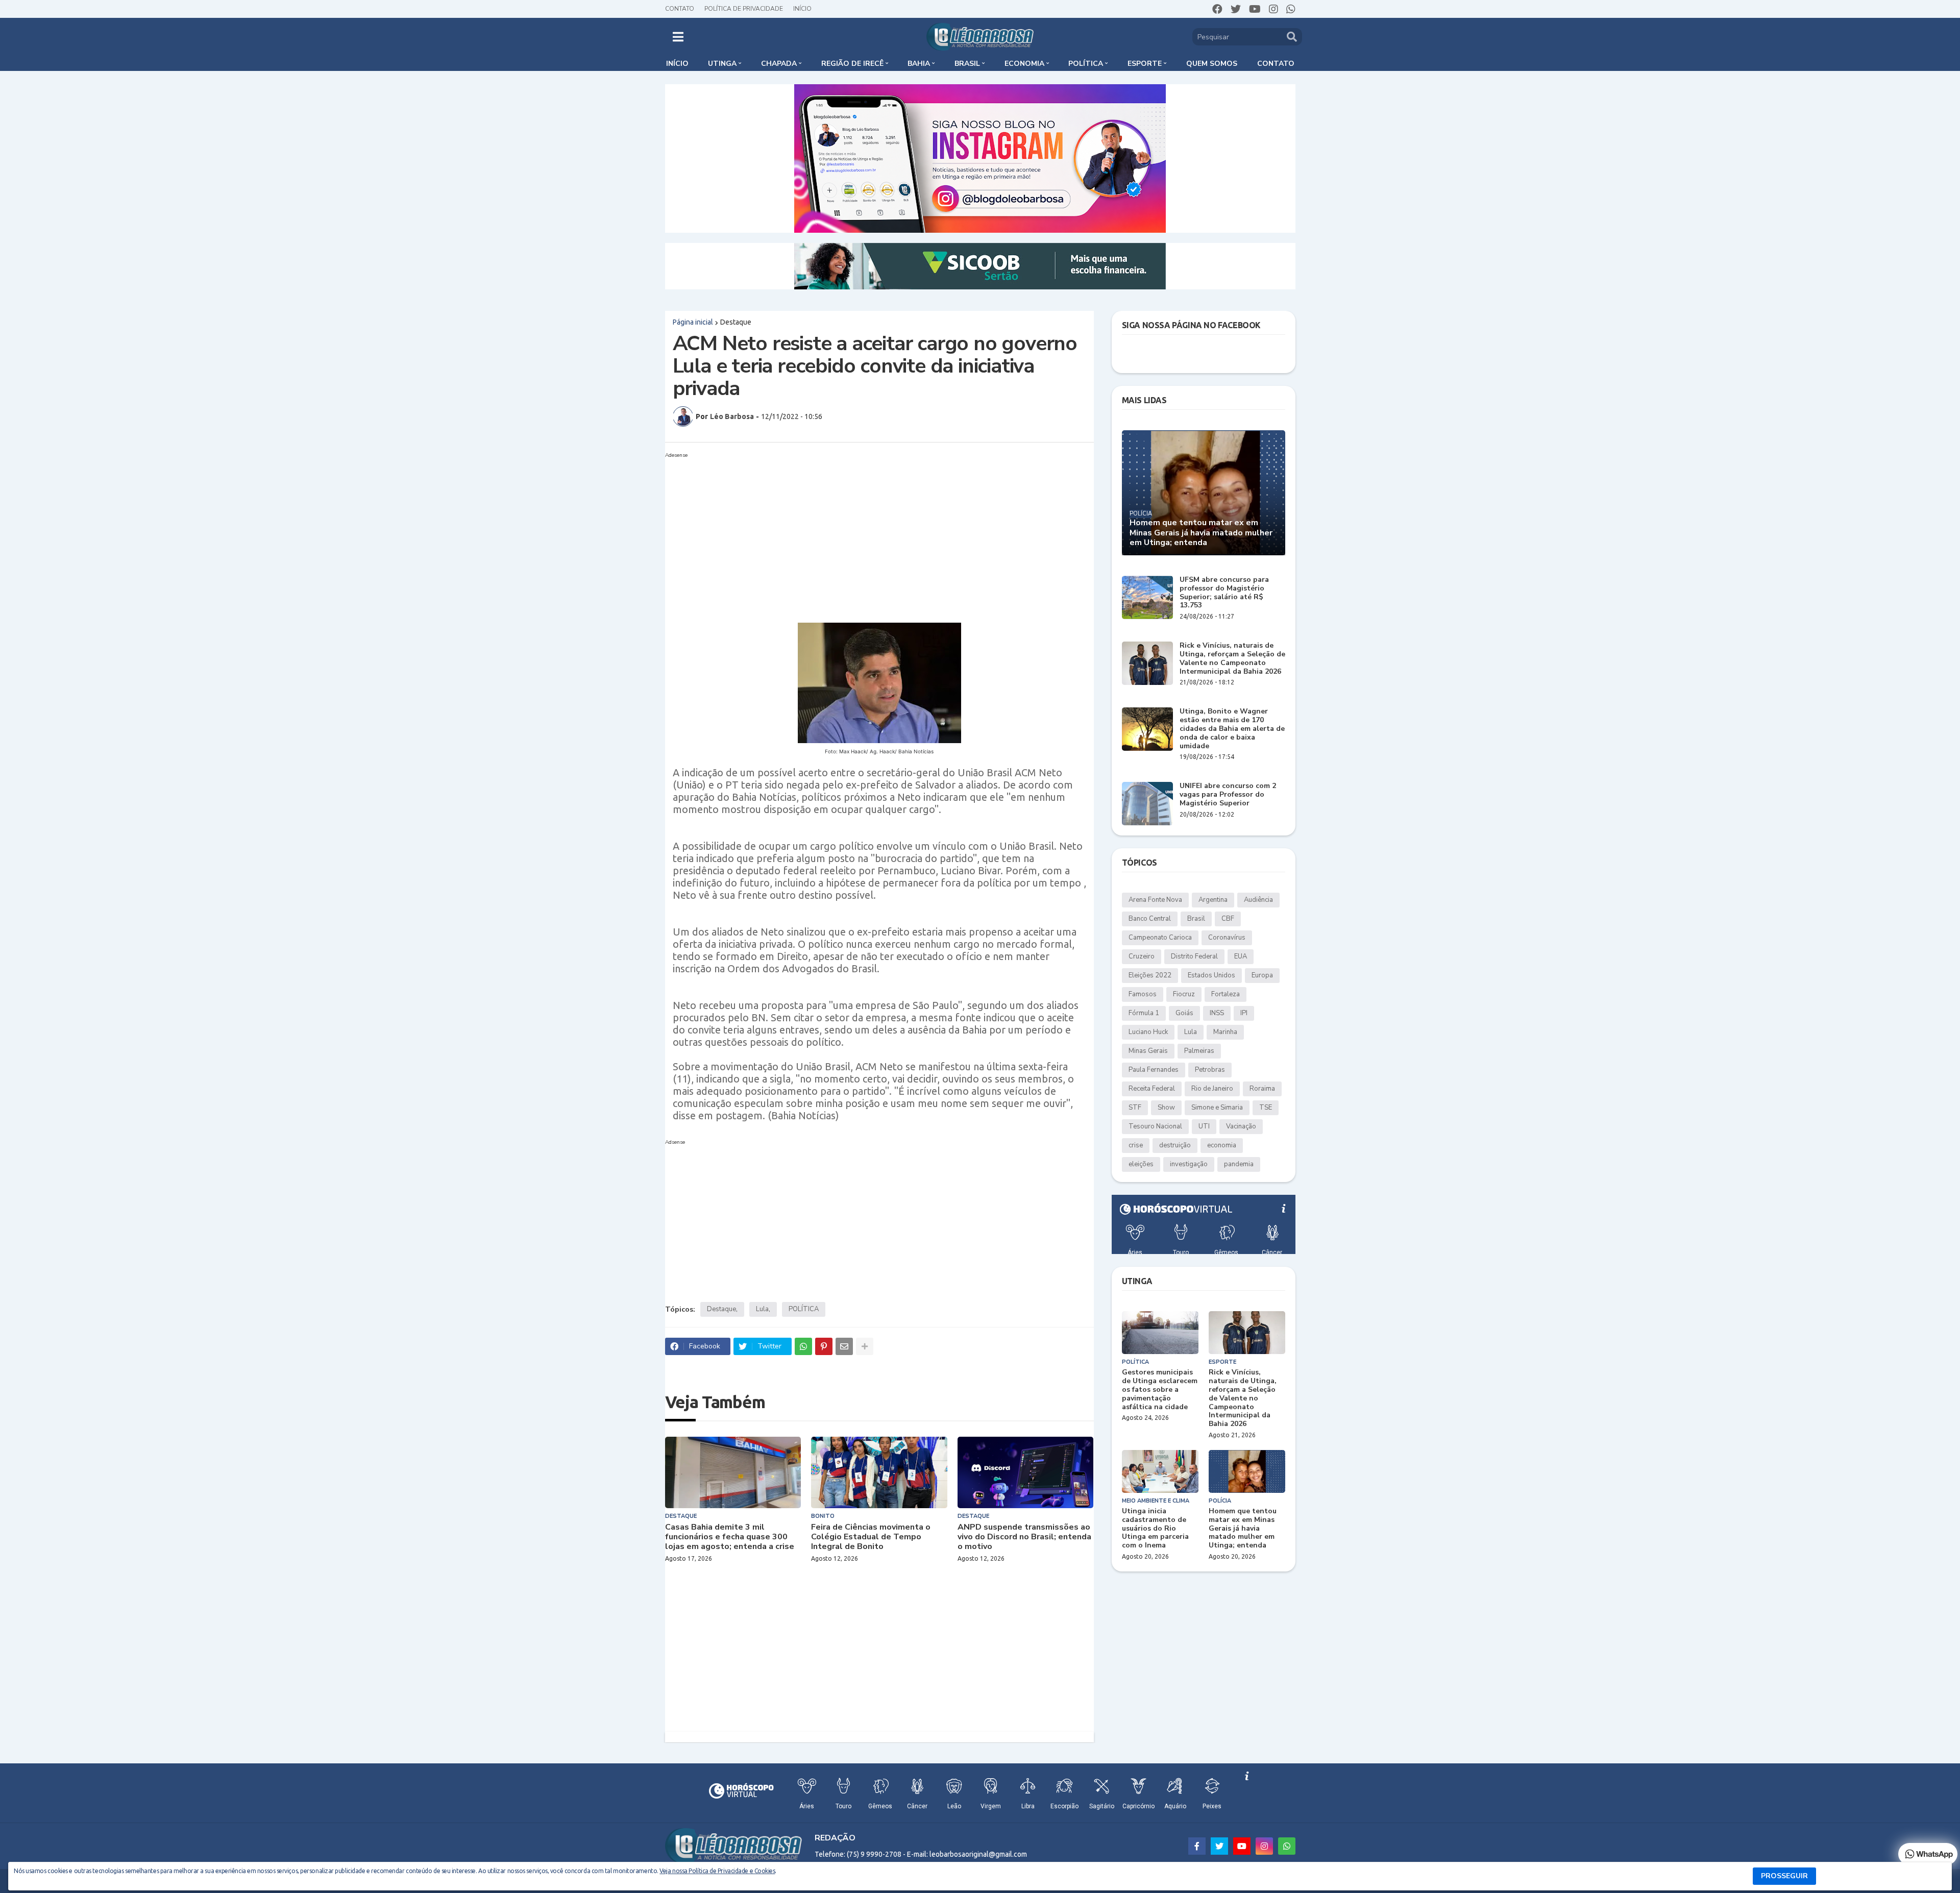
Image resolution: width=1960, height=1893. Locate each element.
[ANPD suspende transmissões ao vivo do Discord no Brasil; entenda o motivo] (1026, 1472)
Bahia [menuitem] (919, 64)
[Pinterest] (824, 1346)
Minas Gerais (1148, 1051)
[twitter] (1236, 9)
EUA (1241, 956)
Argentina (1213, 900)
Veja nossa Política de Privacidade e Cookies (717, 1871)
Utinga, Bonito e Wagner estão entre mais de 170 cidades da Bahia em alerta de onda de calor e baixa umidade (1232, 729)
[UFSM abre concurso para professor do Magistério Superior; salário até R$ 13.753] (1147, 597)
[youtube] (1255, 9)
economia (1222, 1145)
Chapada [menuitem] (779, 64)
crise (1136, 1145)
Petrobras (1210, 1070)
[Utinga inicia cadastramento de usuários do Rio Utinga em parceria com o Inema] (1160, 1471)
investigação (1189, 1164)
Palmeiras (1199, 1051)
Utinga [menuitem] (722, 64)
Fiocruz (1184, 994)
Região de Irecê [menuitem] (852, 64)
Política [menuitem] (1086, 64)
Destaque (736, 322)
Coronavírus (1227, 938)
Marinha (1225, 1032)
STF (1135, 1108)
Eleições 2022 (1150, 975)
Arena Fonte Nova (1155, 900)
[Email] (844, 1346)
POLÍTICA (804, 1309)
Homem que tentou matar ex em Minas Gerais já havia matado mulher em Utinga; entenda (1201, 533)
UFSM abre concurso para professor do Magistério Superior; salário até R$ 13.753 (1224, 593)
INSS (1217, 1013)
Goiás (1184, 1013)
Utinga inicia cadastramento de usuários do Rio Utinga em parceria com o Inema (1155, 1529)
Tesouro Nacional (1155, 1126)
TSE (1266, 1108)
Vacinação (1241, 1126)
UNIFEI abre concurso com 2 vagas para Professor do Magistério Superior (1228, 795)
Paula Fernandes (1154, 1070)
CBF (1228, 919)
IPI (1244, 1013)
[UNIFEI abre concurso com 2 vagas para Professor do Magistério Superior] (1147, 804)
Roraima (1262, 1089)
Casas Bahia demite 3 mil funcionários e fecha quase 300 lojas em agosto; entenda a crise (730, 1537)
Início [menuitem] (677, 64)
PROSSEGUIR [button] (1784, 1876)
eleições (1141, 1164)
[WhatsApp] (803, 1346)
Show (1166, 1108)
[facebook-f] (1197, 1846)
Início (802, 9)
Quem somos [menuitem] (1212, 64)
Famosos (1143, 994)
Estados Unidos (1211, 975)
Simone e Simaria (1217, 1108)
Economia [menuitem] (1024, 64)
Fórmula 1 (1144, 1013)
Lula (762, 1309)
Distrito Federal (1194, 956)
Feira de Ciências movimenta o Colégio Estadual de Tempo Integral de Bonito (871, 1537)
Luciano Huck (1148, 1032)
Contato (680, 9)
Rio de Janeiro (1212, 1089)
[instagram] (1273, 9)
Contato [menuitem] (1276, 64)
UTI (1204, 1126)
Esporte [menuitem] (1145, 64)
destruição (1175, 1145)
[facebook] (1217, 9)
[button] (678, 37)
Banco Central (1150, 919)
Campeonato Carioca (1160, 938)
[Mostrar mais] (865, 1346)
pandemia (1239, 1164)
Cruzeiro (1142, 956)
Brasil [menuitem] (967, 64)
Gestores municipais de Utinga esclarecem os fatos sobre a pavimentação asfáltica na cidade (1160, 1390)
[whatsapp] (1291, 9)
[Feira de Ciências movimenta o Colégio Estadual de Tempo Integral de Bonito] (879, 1472)
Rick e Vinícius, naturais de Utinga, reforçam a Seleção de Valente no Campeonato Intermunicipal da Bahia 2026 (1232, 659)
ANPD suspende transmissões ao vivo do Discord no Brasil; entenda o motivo (1024, 1537)
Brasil (1196, 919)
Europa (1262, 975)
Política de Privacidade (744, 9)
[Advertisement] (869, 533)
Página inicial (693, 322)
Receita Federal (1152, 1089)
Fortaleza (1226, 994)
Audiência (1258, 900)
